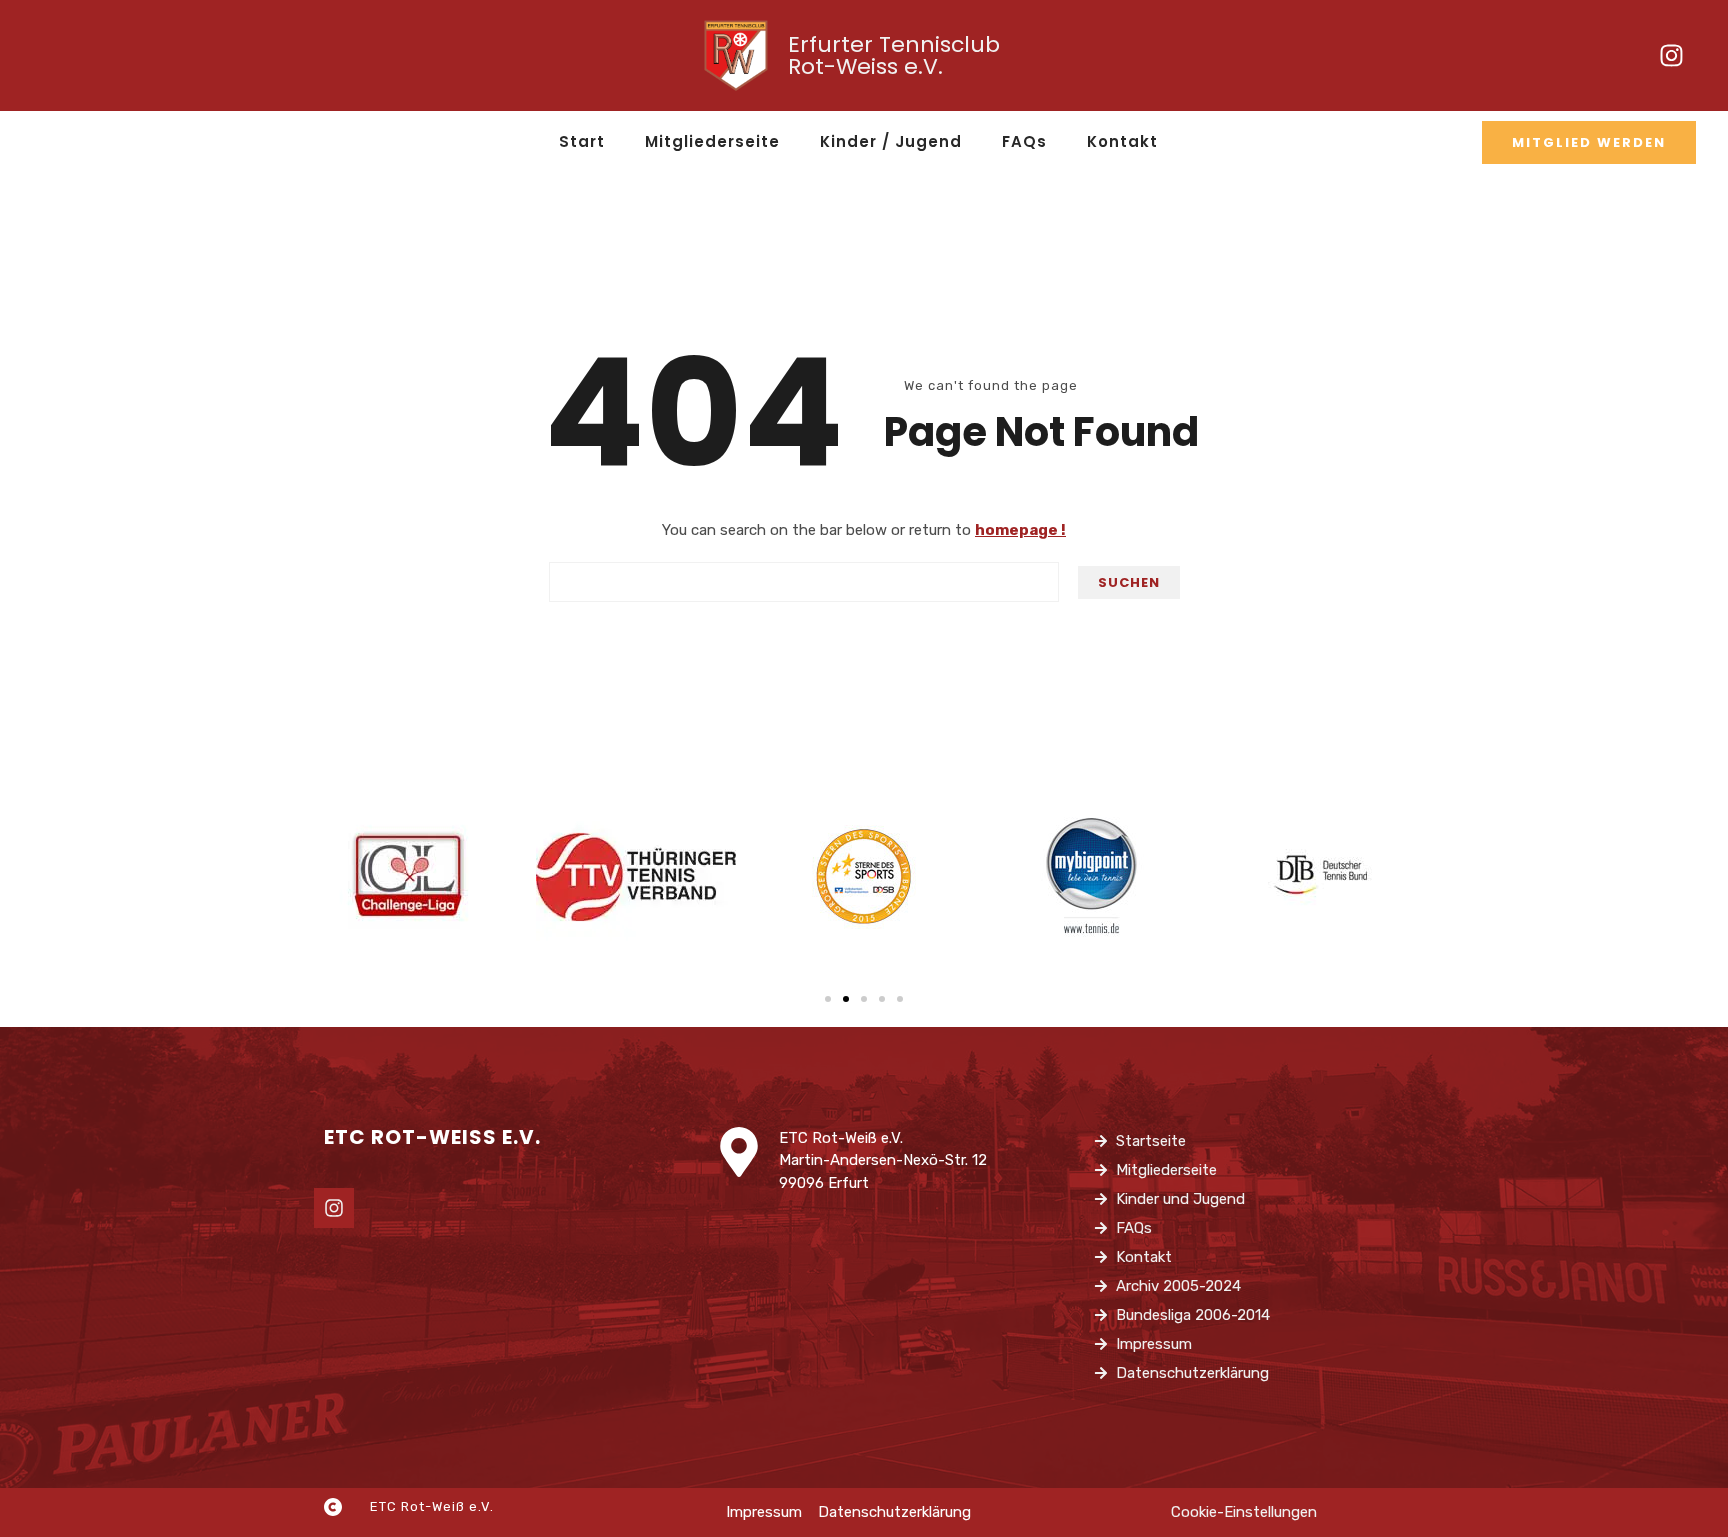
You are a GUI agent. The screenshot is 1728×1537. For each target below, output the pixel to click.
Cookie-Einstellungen (1244, 1512)
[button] (828, 999)
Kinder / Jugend (891, 141)
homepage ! (1020, 530)
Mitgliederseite (712, 141)
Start (582, 141)
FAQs (1024, 141)
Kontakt (1122, 141)
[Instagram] (1671, 56)
